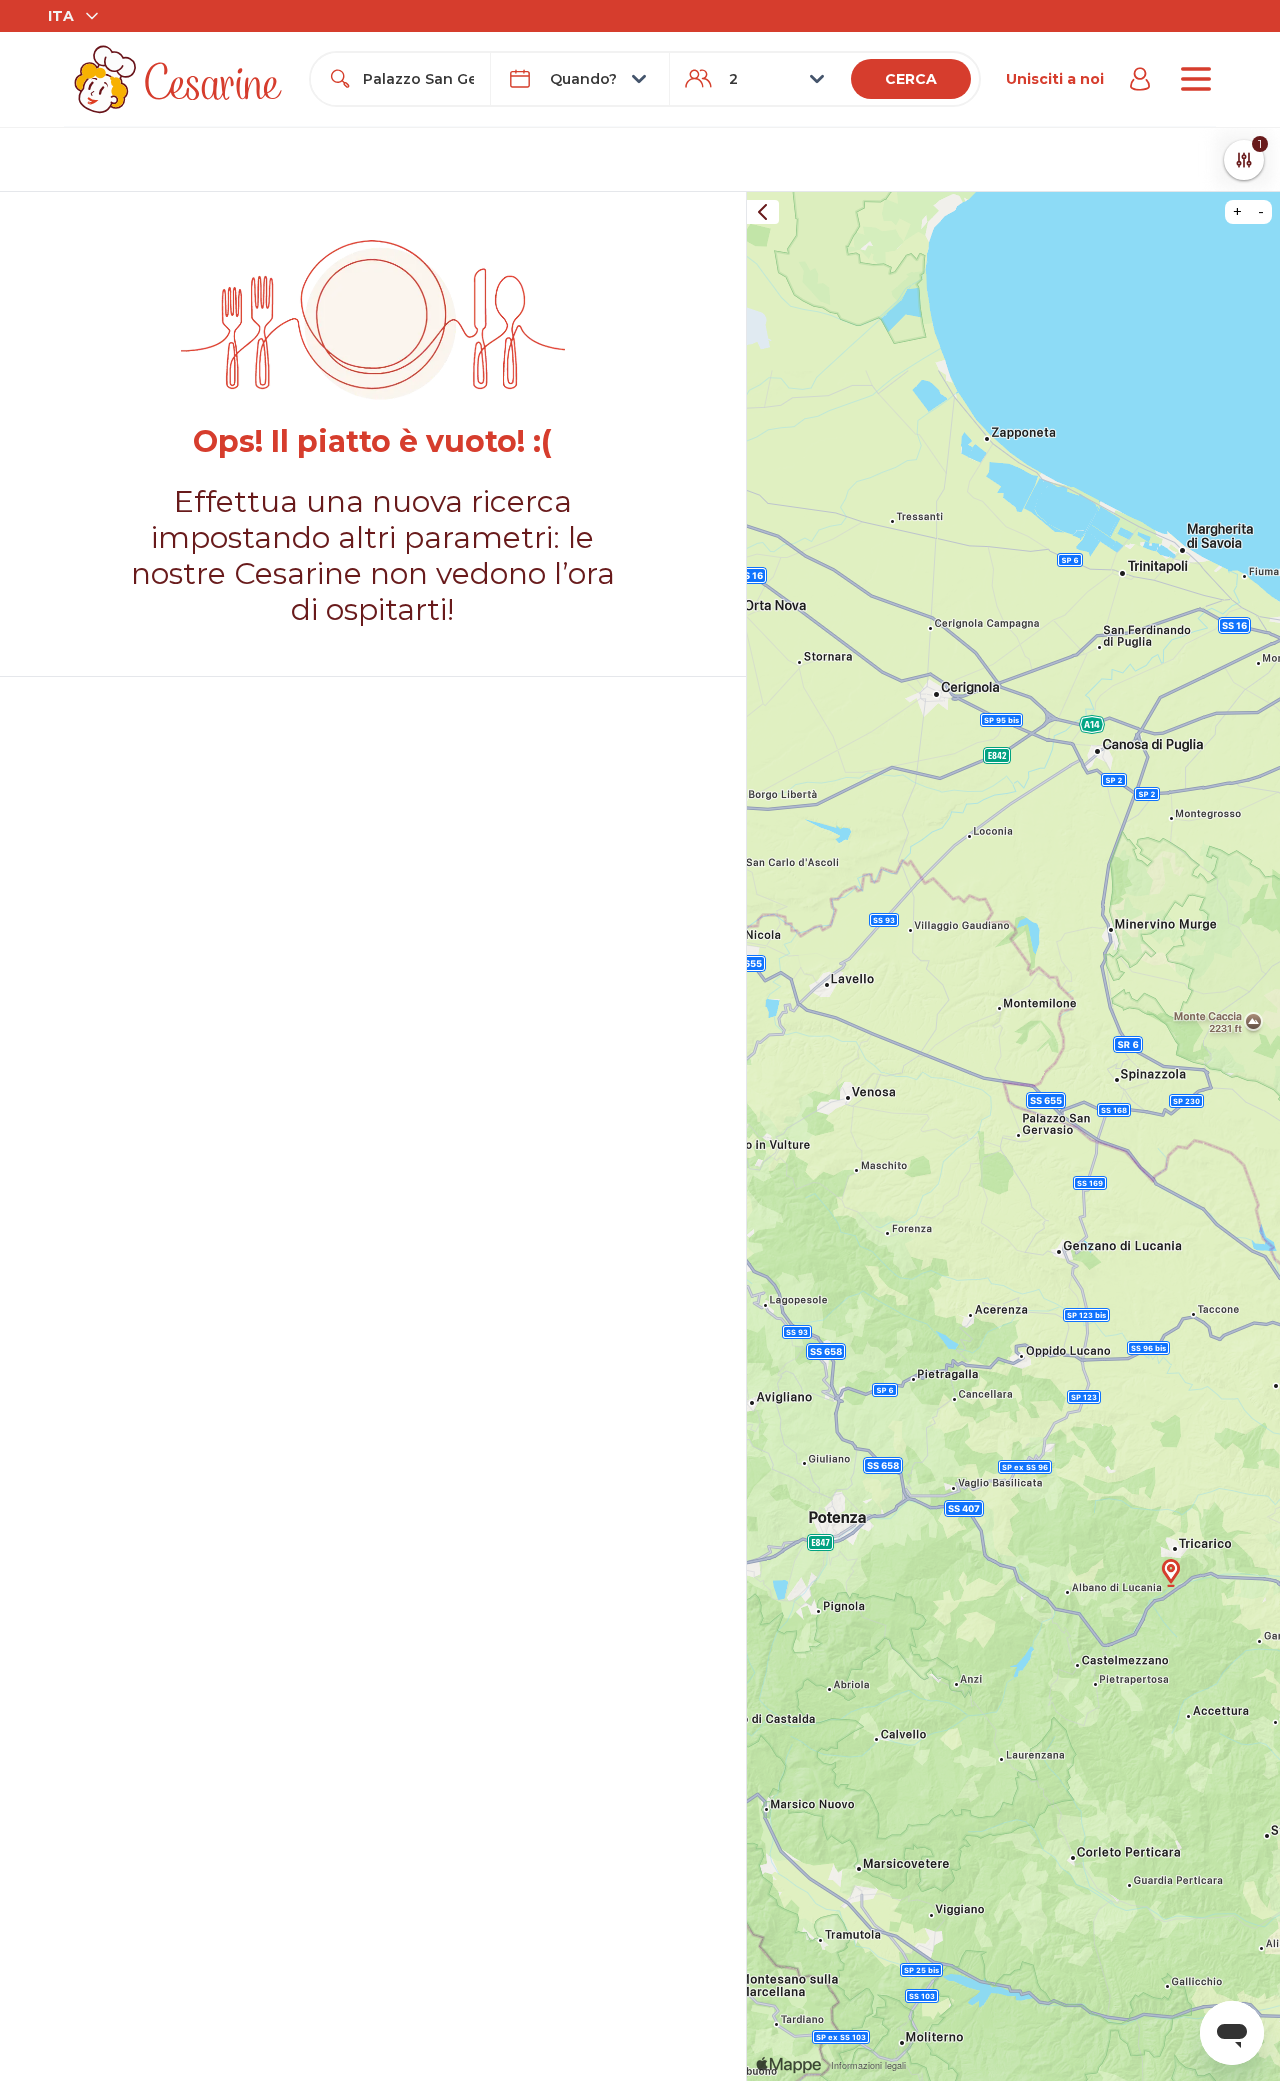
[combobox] (418, 79)
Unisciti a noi (1055, 79)
